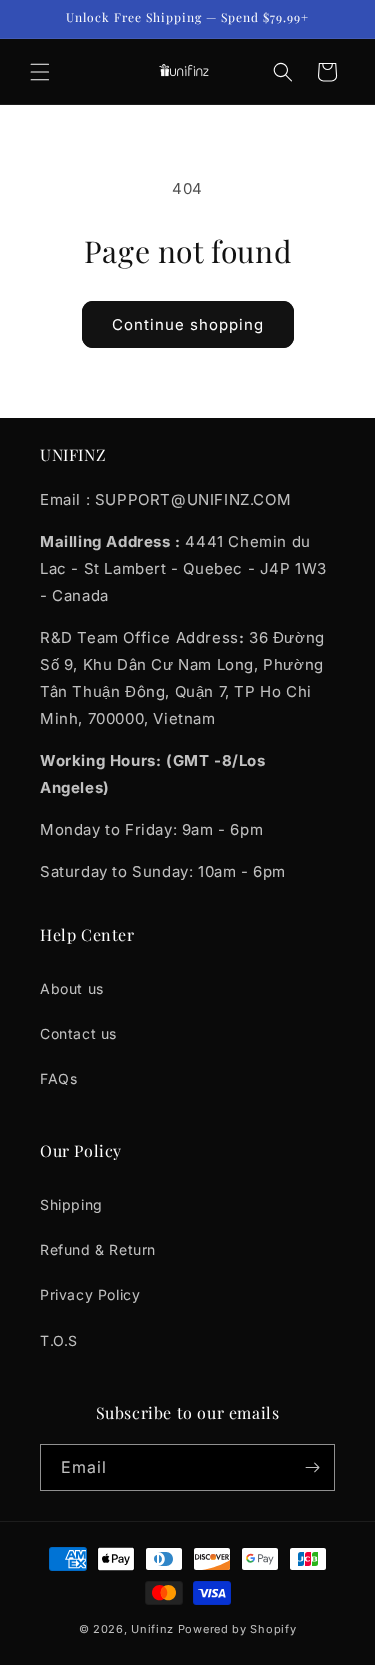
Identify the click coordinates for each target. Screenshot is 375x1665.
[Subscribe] (312, 1467)
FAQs (58, 1078)
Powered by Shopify (237, 1629)
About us (72, 988)
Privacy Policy (90, 1294)
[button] (40, 72)
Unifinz (152, 1629)
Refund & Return (98, 1249)
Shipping (71, 1204)
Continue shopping (188, 324)
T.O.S (59, 1340)
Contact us (78, 1033)
